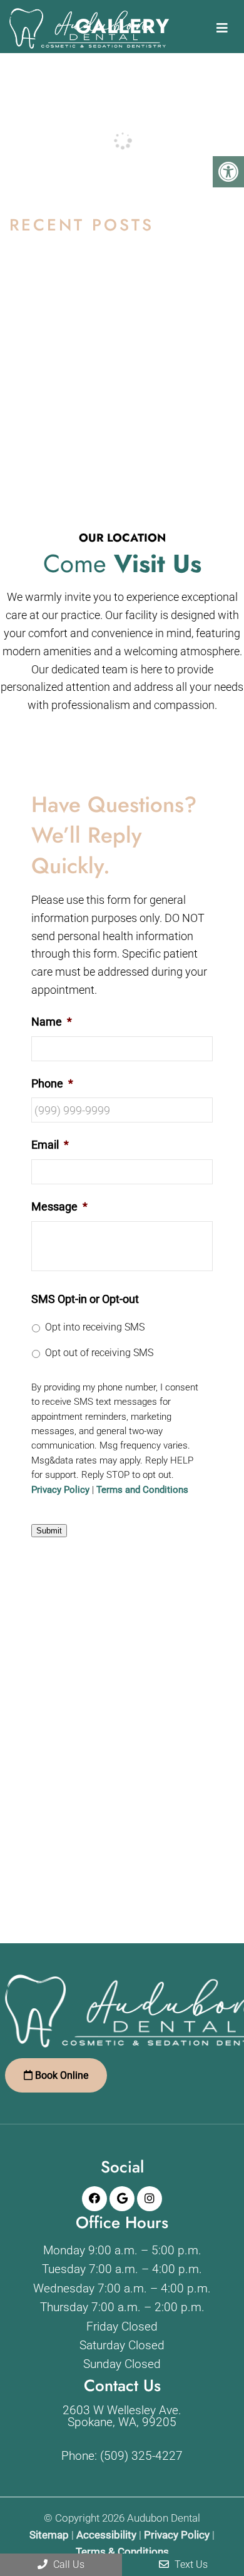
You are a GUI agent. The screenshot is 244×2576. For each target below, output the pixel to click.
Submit (49, 1531)
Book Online (60, 2075)
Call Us (68, 2564)
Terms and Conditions (142, 1490)
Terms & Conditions (122, 2552)
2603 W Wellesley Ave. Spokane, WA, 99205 (122, 2416)
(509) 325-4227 (141, 2456)
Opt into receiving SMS (95, 1327)
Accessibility (106, 2535)
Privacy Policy (60, 1490)
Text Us (190, 2564)
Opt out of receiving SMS (99, 1353)
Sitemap (49, 2535)
